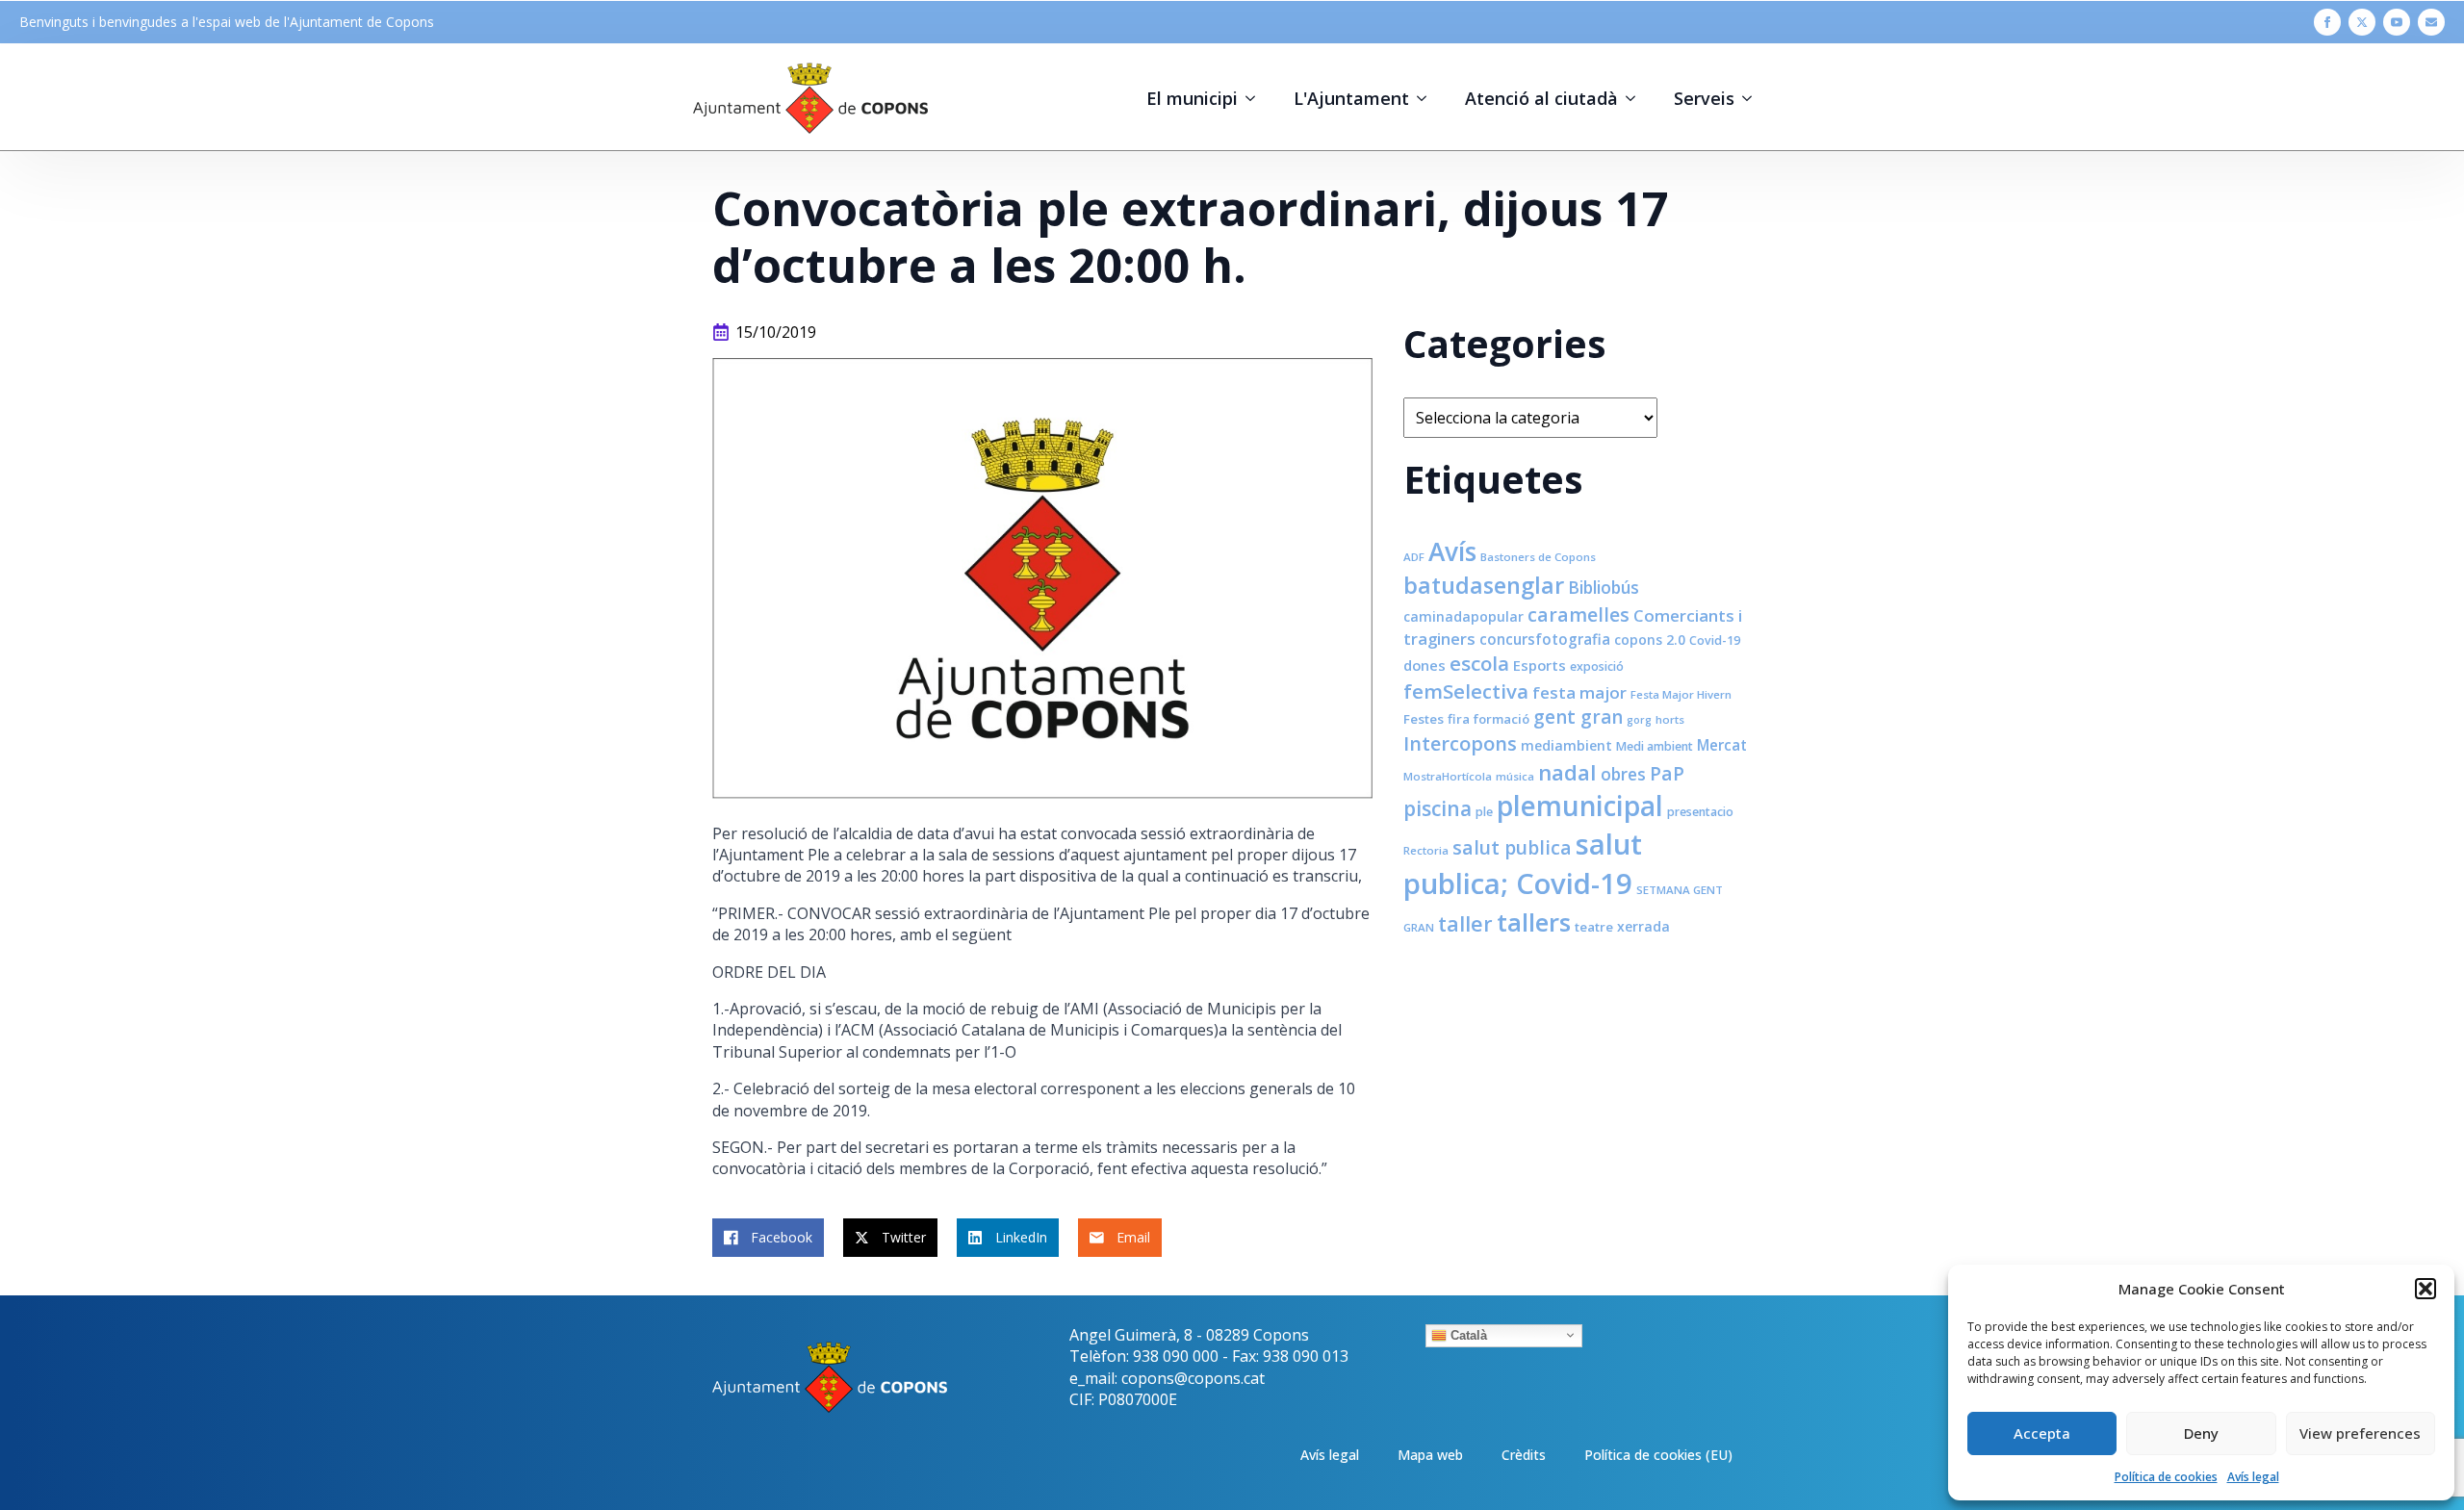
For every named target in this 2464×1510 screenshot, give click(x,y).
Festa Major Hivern (1681, 694)
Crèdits (1524, 1455)
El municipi (1192, 98)
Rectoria (1426, 850)
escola (1479, 663)
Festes (1424, 719)
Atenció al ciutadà (1541, 98)
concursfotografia (1545, 639)
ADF (1414, 557)
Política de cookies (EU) (1658, 1455)
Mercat (1722, 745)
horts (1670, 719)
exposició (1597, 666)
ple (1484, 812)
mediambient (1566, 745)
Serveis (1704, 98)
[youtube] (2397, 22)
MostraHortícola (1448, 776)
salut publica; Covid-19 (1523, 864)
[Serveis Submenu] (1753, 98)
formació (1501, 719)
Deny (2201, 1433)
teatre (1594, 927)
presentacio (1700, 812)
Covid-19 (1715, 640)
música (1515, 776)
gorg (1639, 720)
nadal (1567, 772)
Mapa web (1430, 1455)
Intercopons (1460, 743)
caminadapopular (1463, 616)
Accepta (2042, 1433)
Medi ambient (1655, 746)
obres (1623, 774)
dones (1424, 665)
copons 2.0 (1650, 640)
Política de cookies (2166, 1477)
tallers (1534, 922)
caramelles (1578, 614)
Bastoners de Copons (1538, 557)
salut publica (1512, 847)
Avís (1452, 551)
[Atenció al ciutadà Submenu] (1636, 98)
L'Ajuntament (1351, 98)
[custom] (2431, 22)
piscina (1437, 808)
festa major (1579, 692)
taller (1465, 923)
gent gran (1578, 717)
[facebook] (2327, 22)
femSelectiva (1466, 691)
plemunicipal (1580, 806)
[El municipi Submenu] (1256, 98)
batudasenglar (1484, 585)
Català (1467, 1334)
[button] (2425, 1289)
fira (1459, 719)
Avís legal (2253, 1477)
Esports (1540, 665)
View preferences (2360, 1433)
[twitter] (2362, 22)
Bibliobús (1604, 587)
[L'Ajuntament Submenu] (1427, 98)
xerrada (1643, 926)
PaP (1667, 773)
